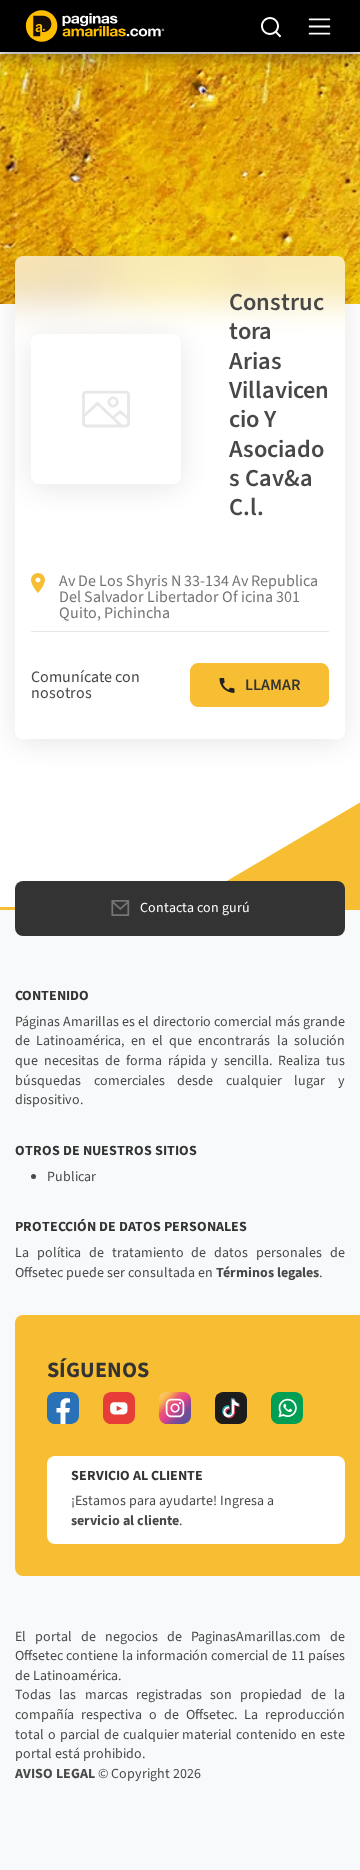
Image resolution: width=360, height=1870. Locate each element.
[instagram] (175, 1408)
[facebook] (63, 1408)
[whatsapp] (287, 1408)
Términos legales (267, 1273)
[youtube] (119, 1408)
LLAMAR (272, 685)
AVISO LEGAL (55, 1774)
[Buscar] (271, 26)
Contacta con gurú (195, 908)
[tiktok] (231, 1408)
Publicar (71, 1177)
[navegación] (319, 26)
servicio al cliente (125, 1521)
